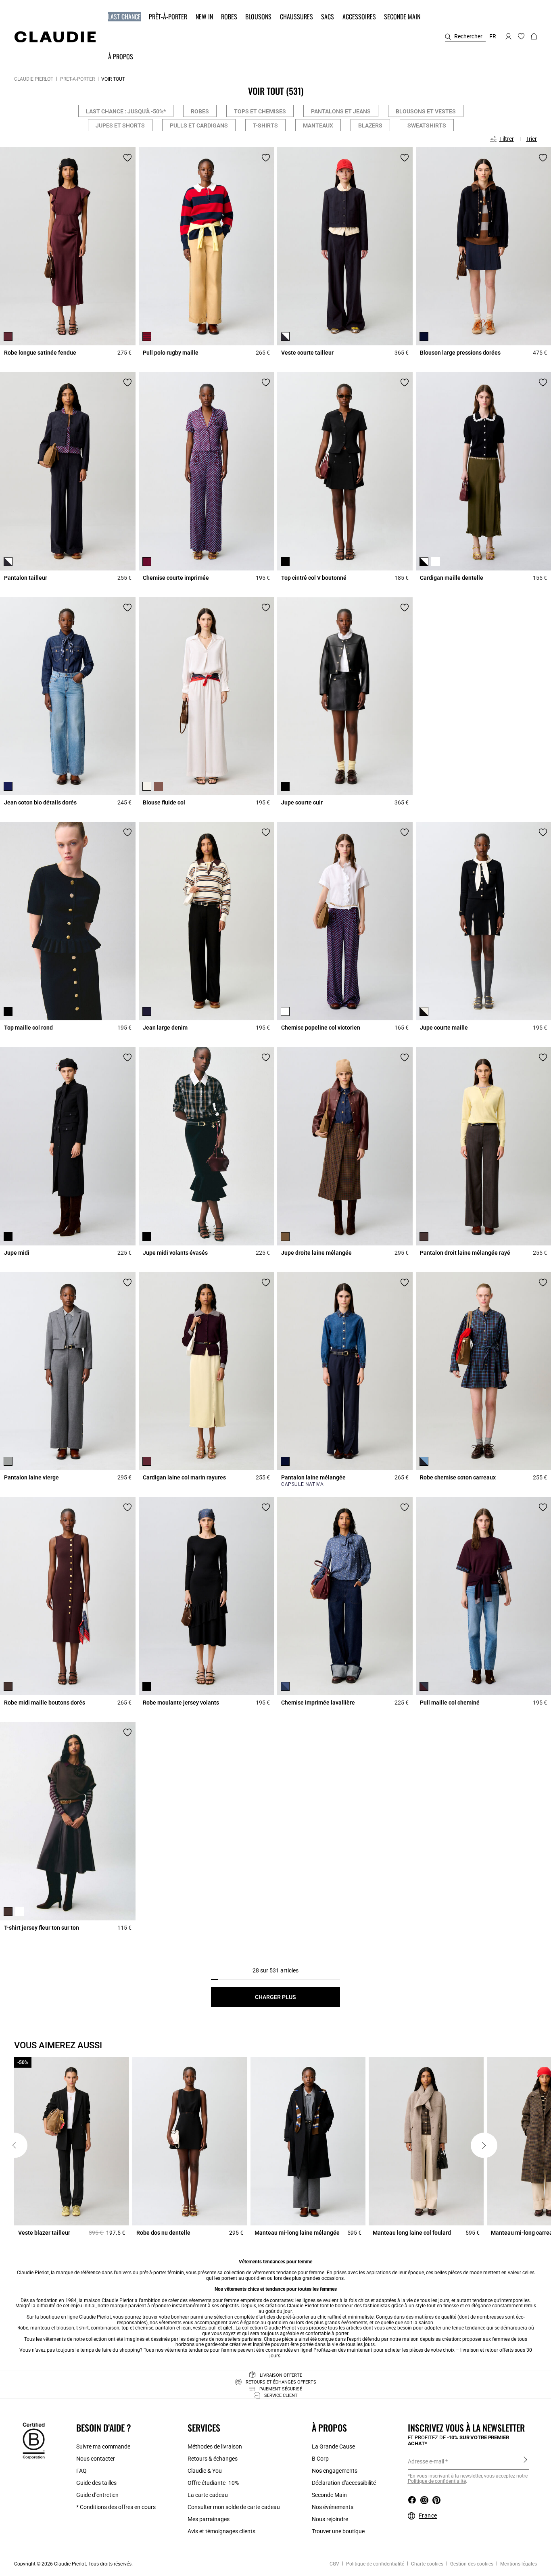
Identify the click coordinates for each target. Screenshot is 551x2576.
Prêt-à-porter (77, 79)
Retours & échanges (213, 2459)
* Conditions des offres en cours (116, 2507)
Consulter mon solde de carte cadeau (234, 2507)
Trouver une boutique (338, 2531)
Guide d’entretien (97, 2495)
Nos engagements (335, 2471)
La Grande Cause (333, 2446)
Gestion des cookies (471, 2564)
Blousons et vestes (426, 111)
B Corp (320, 2459)
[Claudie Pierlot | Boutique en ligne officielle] (55, 37)
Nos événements (333, 2507)
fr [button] (493, 36)
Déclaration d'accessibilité (344, 2483)
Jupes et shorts (120, 125)
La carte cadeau (208, 2495)
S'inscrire (525, 2461)
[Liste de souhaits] (127, 158)
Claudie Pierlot (34, 79)
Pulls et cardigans (199, 125)
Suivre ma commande (103, 2446)
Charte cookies (427, 2564)
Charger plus (275, 1997)
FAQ (81, 2471)
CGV (334, 2564)
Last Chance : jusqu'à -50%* (126, 111)
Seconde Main (329, 2495)
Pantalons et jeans (341, 111)
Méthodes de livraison (215, 2446)
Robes (200, 111)
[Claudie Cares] (34, 2440)
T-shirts (265, 125)
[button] (125, 17)
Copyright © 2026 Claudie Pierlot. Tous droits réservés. (73, 2564)
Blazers (370, 125)
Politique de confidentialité (375, 2564)
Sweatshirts (427, 125)
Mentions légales (518, 2564)
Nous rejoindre (330, 2519)
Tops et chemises (260, 111)
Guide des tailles (96, 2483)
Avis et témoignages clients (221, 2531)
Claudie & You (205, 2471)
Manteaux (318, 125)
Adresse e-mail (426, 2461)
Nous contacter (96, 2459)
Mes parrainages (209, 2519)
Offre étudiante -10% (213, 2483)
